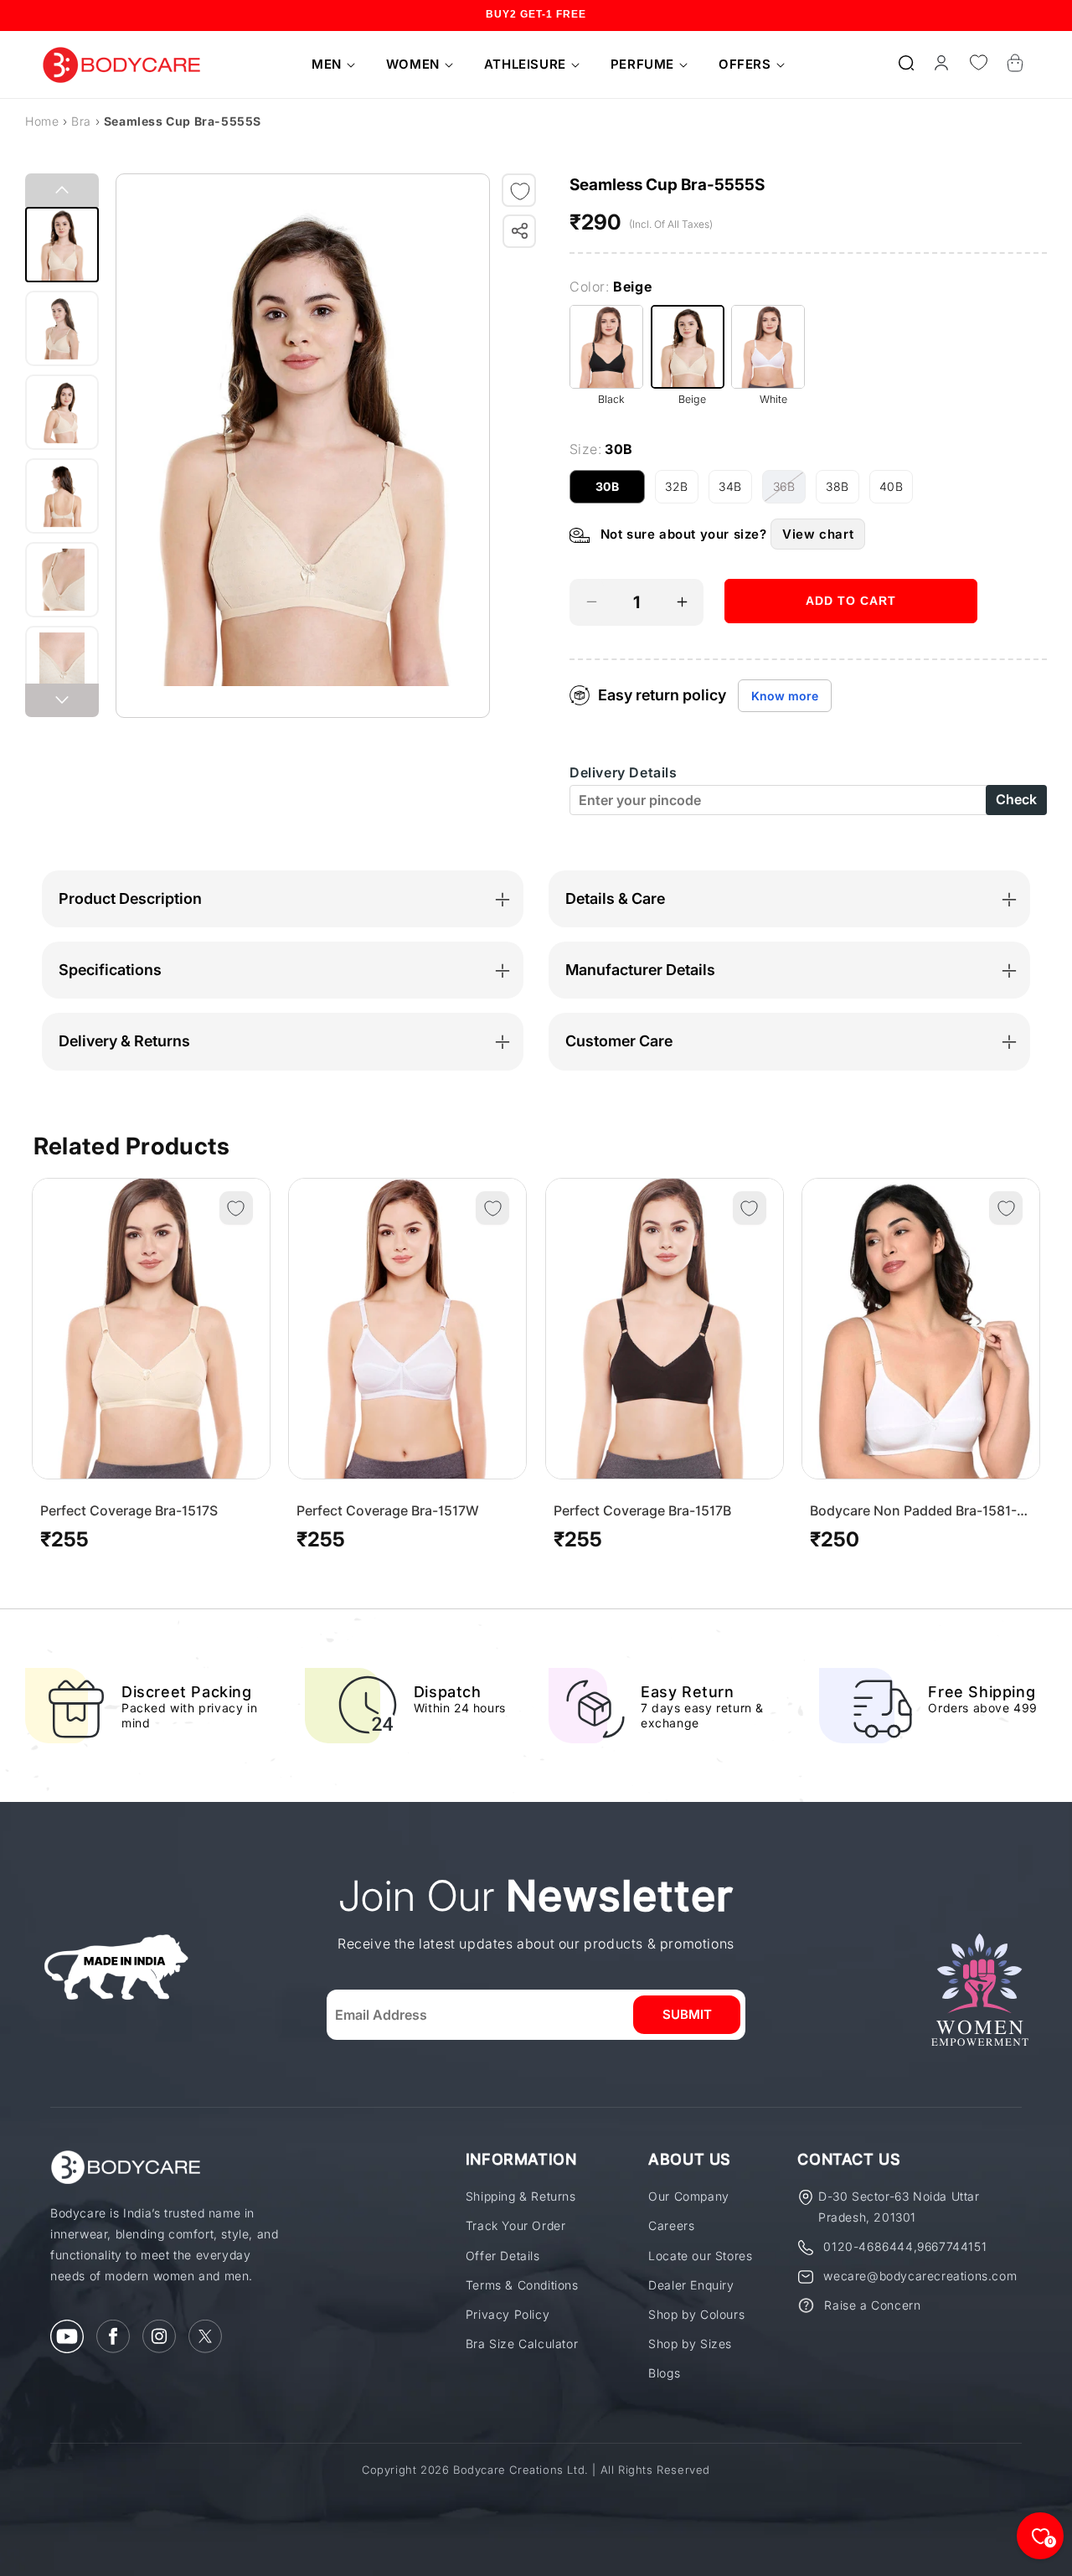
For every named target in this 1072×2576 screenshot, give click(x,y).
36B (789, 491)
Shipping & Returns (521, 2196)
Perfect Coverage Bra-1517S (129, 1511)
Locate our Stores (700, 2256)
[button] (327, 65)
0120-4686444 (868, 2246)
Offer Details (503, 2256)
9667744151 (952, 2246)
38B (843, 491)
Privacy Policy (508, 2314)
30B (620, 491)
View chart (818, 534)
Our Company (689, 2196)
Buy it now (851, 651)
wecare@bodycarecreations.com (920, 2276)
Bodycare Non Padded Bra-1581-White (913, 1511)
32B (682, 491)
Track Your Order (516, 2225)
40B (896, 491)
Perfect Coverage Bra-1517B (642, 1511)
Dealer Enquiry (691, 2285)
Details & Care (615, 898)
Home (42, 121)
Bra (81, 121)
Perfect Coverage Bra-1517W (388, 1511)
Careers (671, 2225)
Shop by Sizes (690, 2344)
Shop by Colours (696, 2314)
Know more (785, 696)
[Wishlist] (978, 63)
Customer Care (619, 1041)
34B (735, 491)
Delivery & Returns (124, 1041)
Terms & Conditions (522, 2285)
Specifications (110, 970)
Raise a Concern (872, 2305)
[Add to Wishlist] (520, 191)
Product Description (130, 898)
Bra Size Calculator (522, 2344)
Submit (687, 2014)
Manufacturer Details (640, 970)
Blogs (664, 2373)
